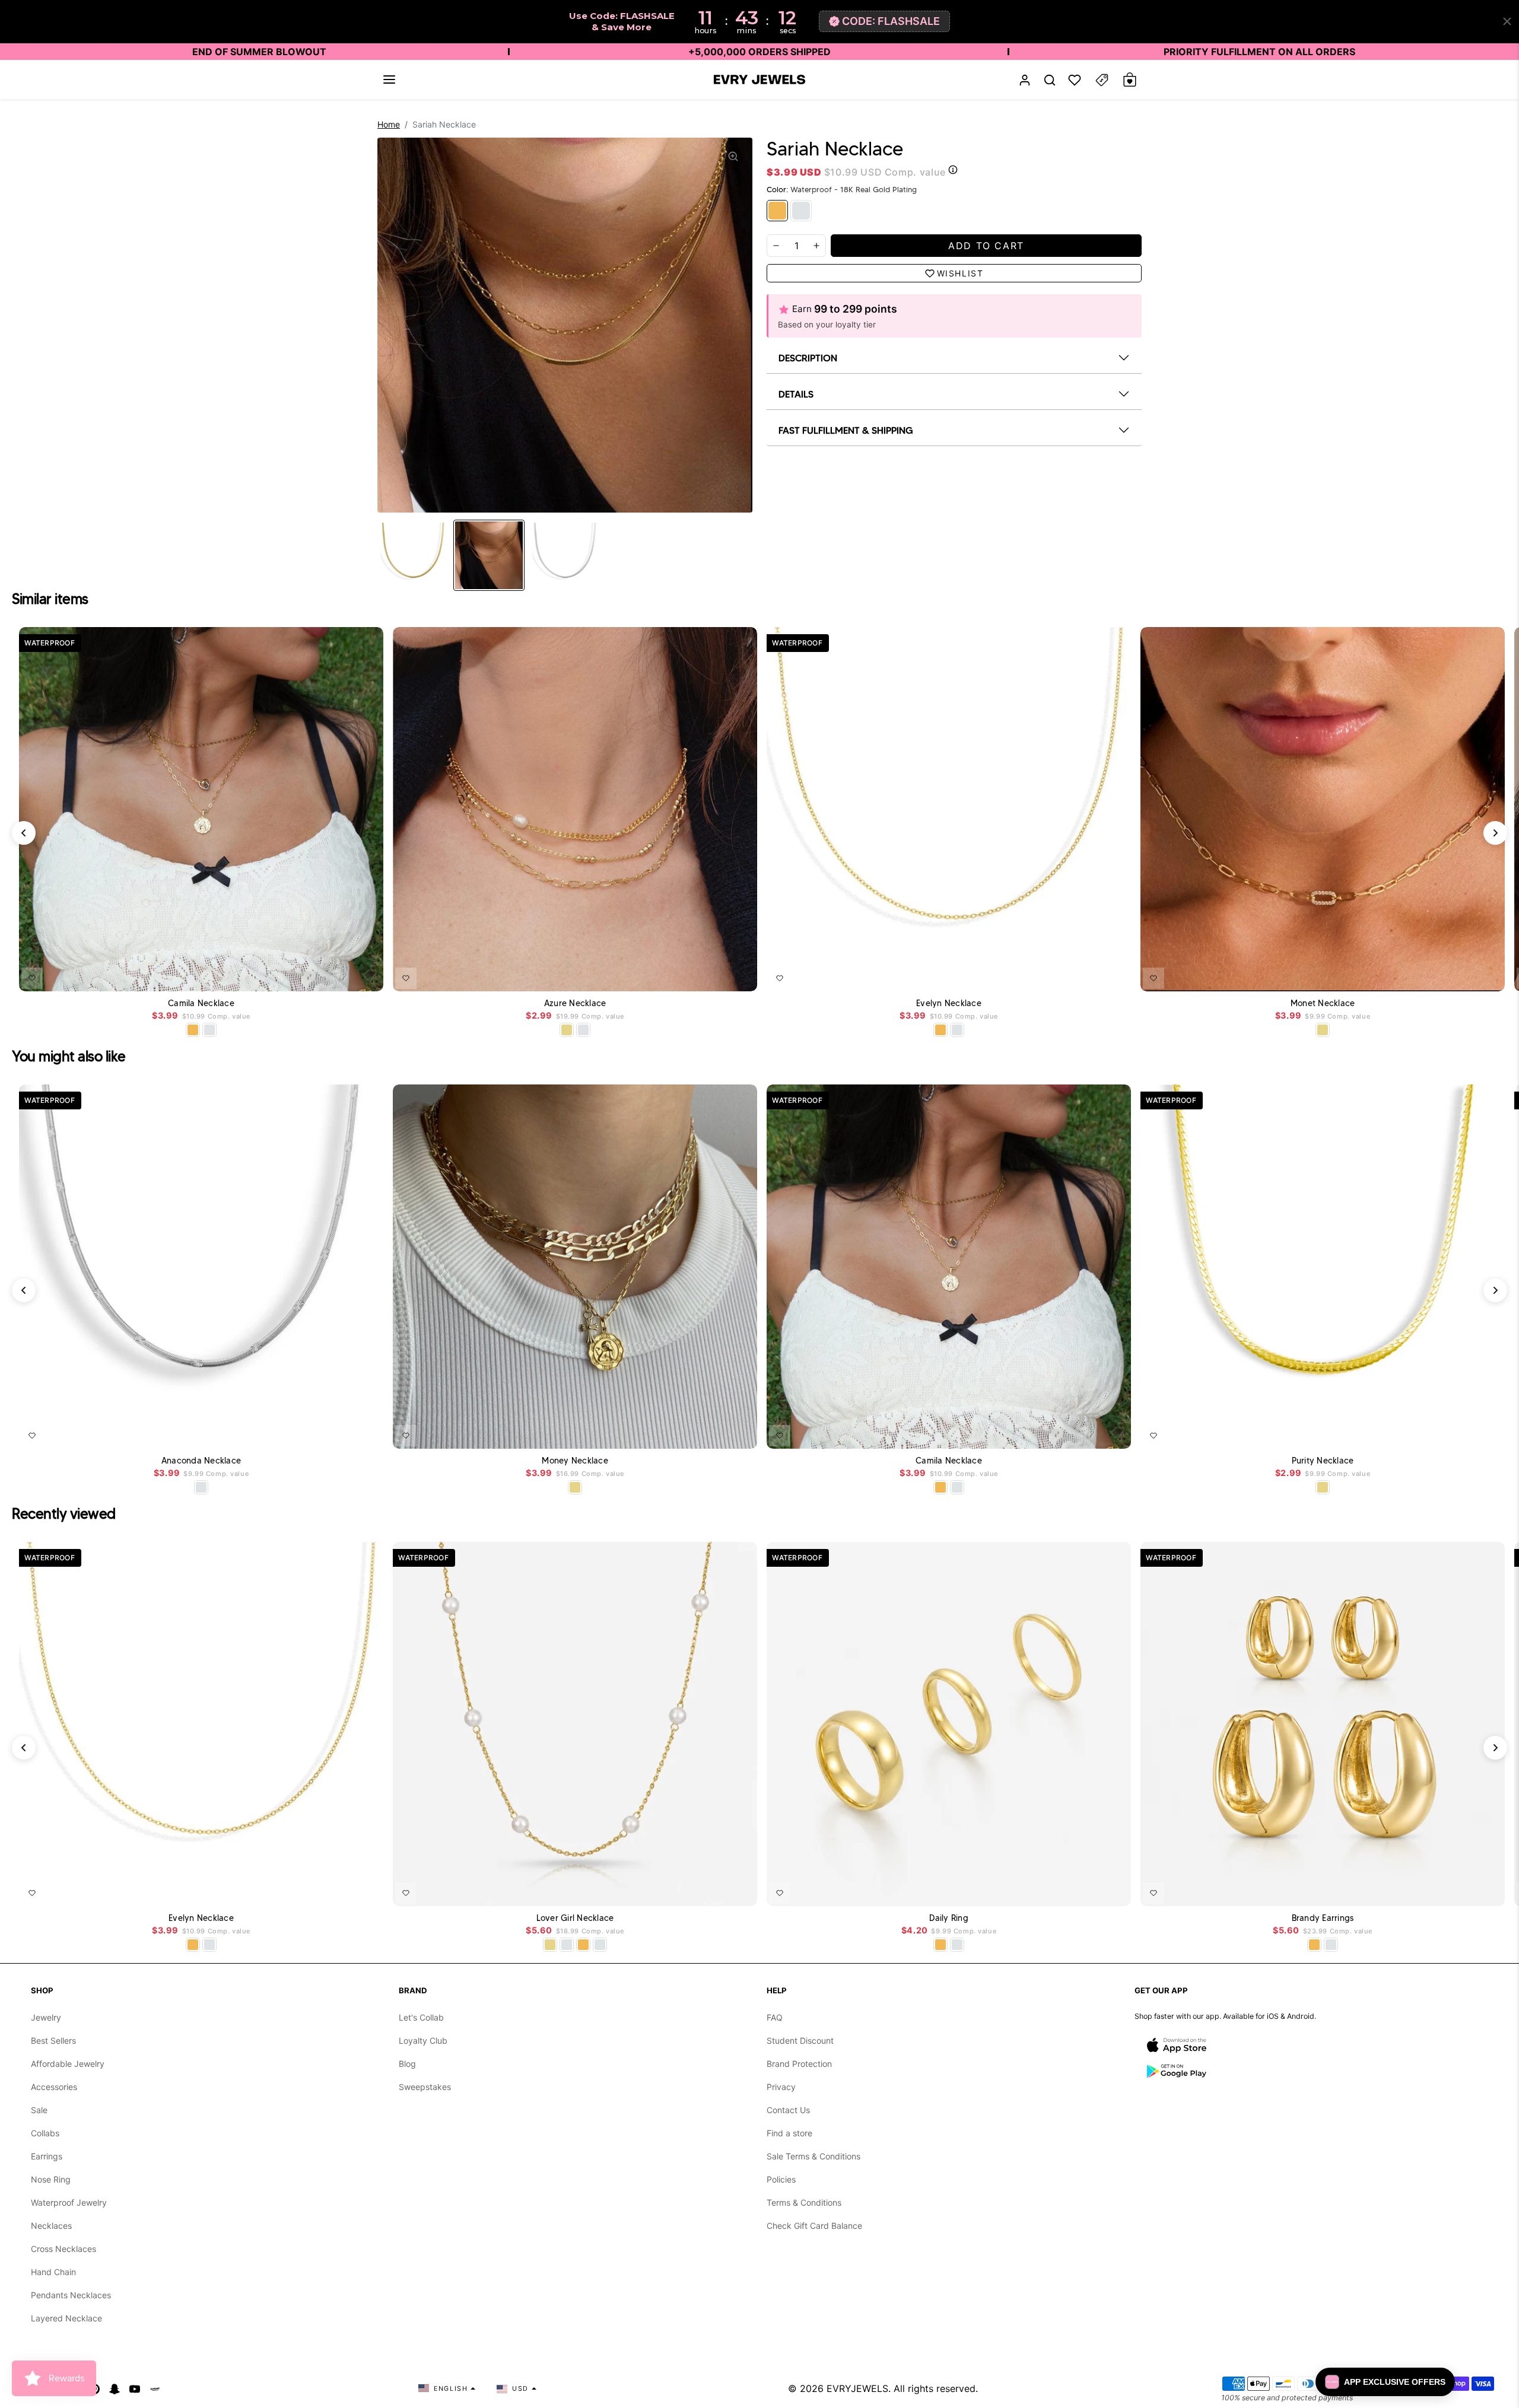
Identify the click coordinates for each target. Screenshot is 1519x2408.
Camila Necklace (201, 1003)
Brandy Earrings (1323, 1918)
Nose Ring (51, 2179)
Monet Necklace (1323, 1003)
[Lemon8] (155, 2388)
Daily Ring (949, 1918)
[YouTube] (135, 2388)
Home (389, 124)
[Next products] (1495, 833)
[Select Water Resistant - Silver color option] (583, 1030)
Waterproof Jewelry (69, 2202)
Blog (407, 2064)
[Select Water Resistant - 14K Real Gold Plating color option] (567, 1030)
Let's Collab (421, 2017)
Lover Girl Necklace (575, 1918)
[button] (389, 79)
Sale (39, 2110)
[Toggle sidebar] (1102, 80)
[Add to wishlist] (32, 978)
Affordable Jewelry (68, 2064)
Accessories (54, 2087)
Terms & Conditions (804, 2202)
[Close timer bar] (1507, 21)
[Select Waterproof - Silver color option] (209, 1030)
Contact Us (788, 2110)
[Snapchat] (115, 2388)
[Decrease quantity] (776, 246)
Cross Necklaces (63, 2249)
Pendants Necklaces (71, 2295)
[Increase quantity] (816, 246)
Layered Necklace (66, 2318)
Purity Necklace (1323, 1461)
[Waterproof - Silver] (801, 211)
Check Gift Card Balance (814, 2226)
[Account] (1025, 80)
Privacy (781, 2087)
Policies (781, 2179)
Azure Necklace (575, 1003)
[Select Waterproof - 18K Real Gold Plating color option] (193, 1030)
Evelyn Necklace (949, 1003)
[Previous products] (24, 833)
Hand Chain (53, 2272)
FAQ (775, 2017)
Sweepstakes (425, 2087)
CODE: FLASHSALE (891, 21)
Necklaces (51, 2226)
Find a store (789, 2133)
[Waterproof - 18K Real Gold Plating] (777, 211)
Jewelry (46, 2017)
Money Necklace (575, 1461)
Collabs (45, 2133)
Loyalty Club (423, 2040)
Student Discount (800, 2040)
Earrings (47, 2156)
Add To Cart (344, 976)
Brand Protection (799, 2064)
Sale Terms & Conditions (813, 2156)
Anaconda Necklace (201, 1461)
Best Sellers (53, 2040)
